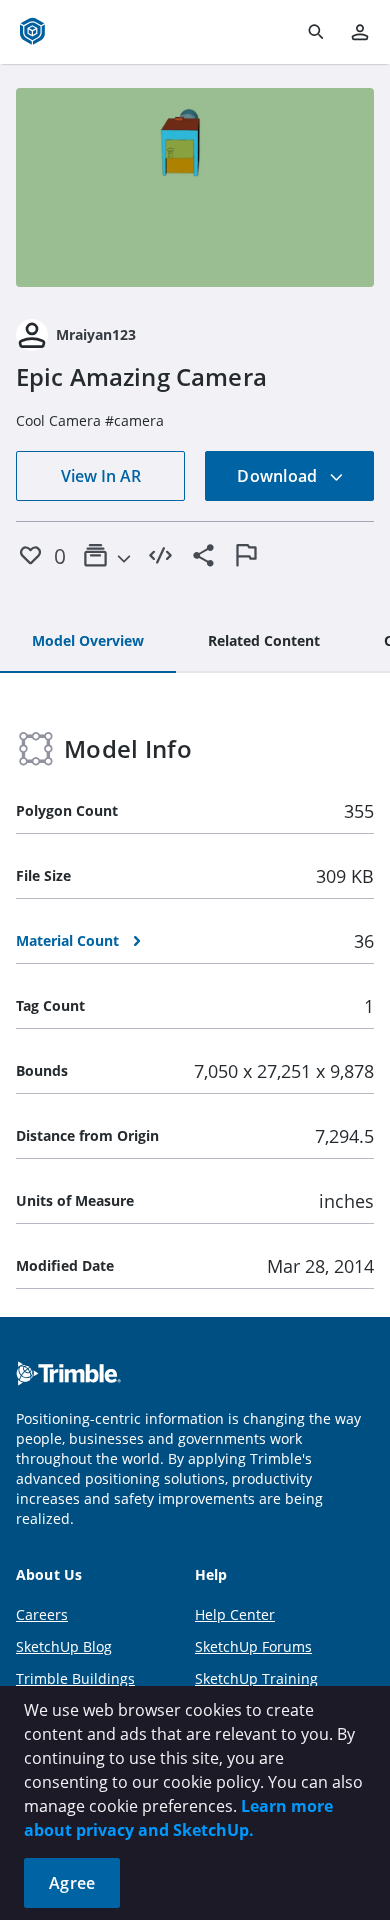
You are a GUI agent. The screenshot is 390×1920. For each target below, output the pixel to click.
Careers (42, 1614)
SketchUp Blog (64, 1646)
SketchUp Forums (253, 1646)
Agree (72, 1883)
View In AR (101, 476)
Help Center (235, 1614)
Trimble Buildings (75, 1678)
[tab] (88, 642)
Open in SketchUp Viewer (195, 187)
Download (279, 476)
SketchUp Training (256, 1678)
